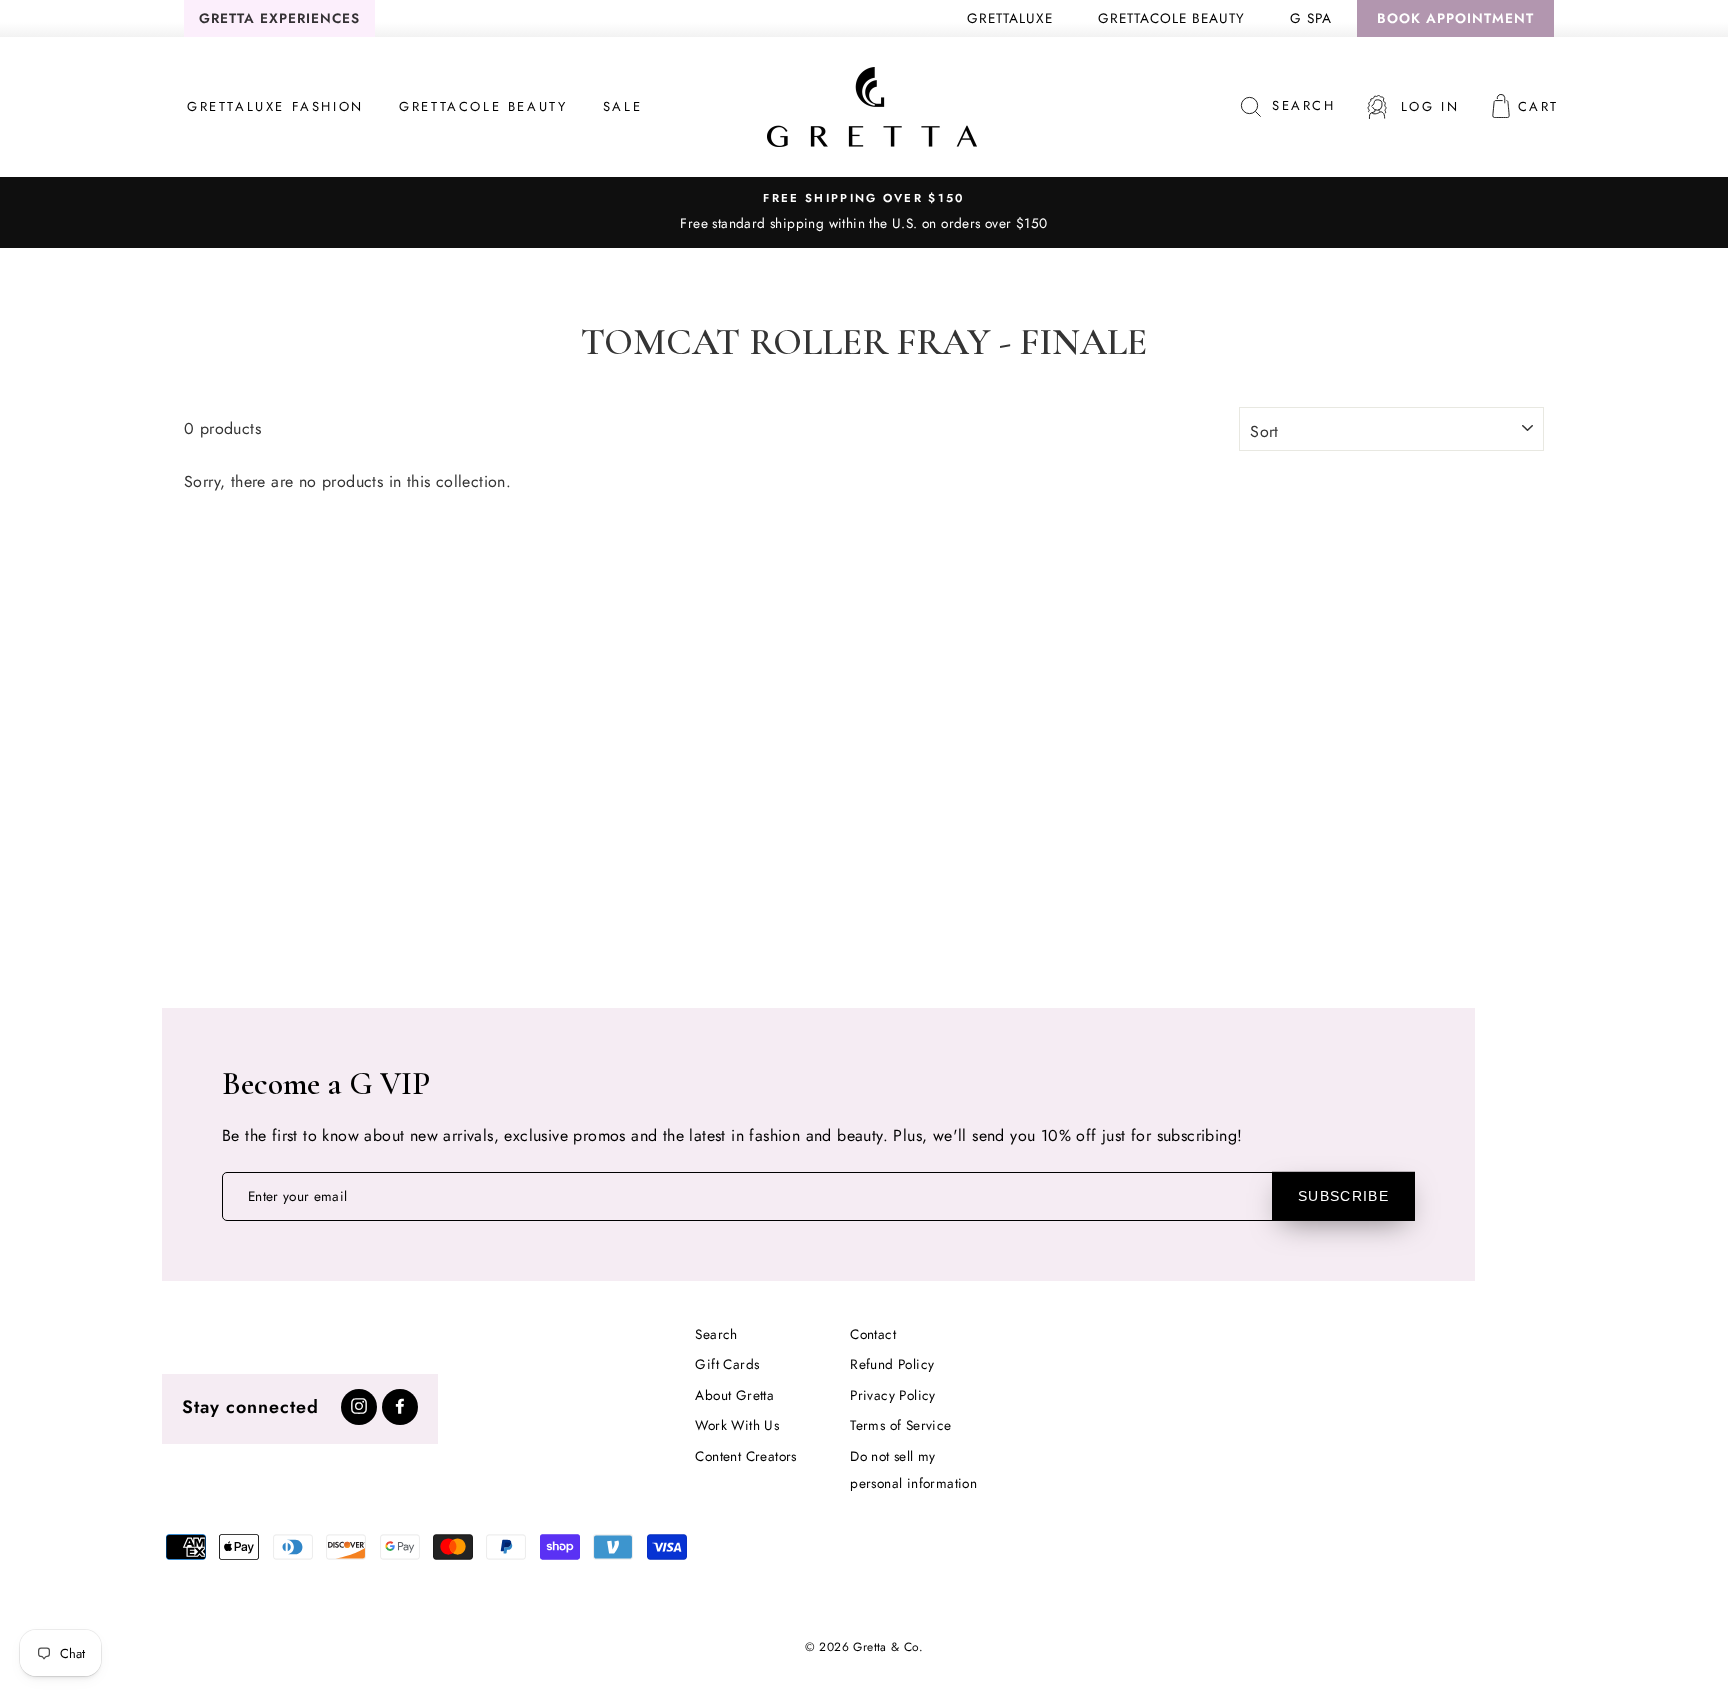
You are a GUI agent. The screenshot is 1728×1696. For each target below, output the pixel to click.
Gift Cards (727, 1364)
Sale (622, 106)
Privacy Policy (893, 1395)
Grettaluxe (1010, 18)
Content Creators (745, 1456)
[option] (864, 212)
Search (716, 1334)
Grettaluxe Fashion (275, 106)
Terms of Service (900, 1425)
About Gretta (734, 1395)
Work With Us (737, 1425)
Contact (873, 1334)
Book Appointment (1455, 18)
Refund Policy (892, 1364)
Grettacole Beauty (1171, 18)
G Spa (1311, 18)
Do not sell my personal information (913, 1469)
